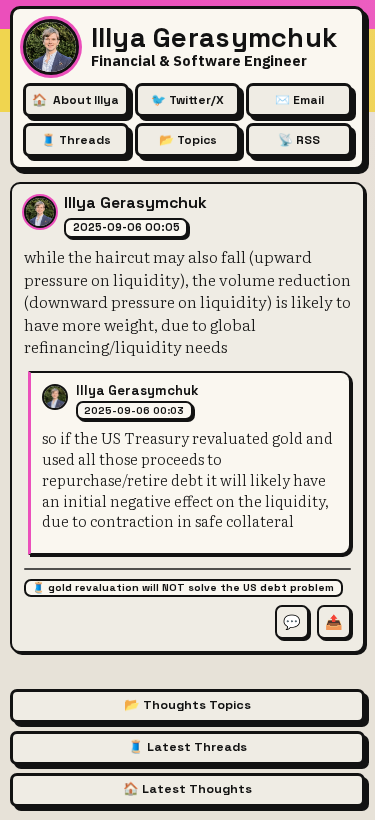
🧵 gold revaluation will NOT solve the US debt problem (183, 587)
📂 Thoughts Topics (187, 705)
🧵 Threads (76, 140)
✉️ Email (299, 100)
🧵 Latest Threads (187, 747)
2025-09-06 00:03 (134, 410)
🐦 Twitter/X (187, 100)
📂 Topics (188, 140)
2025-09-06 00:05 (126, 227)
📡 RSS (299, 140)
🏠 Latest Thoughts (187, 789)
